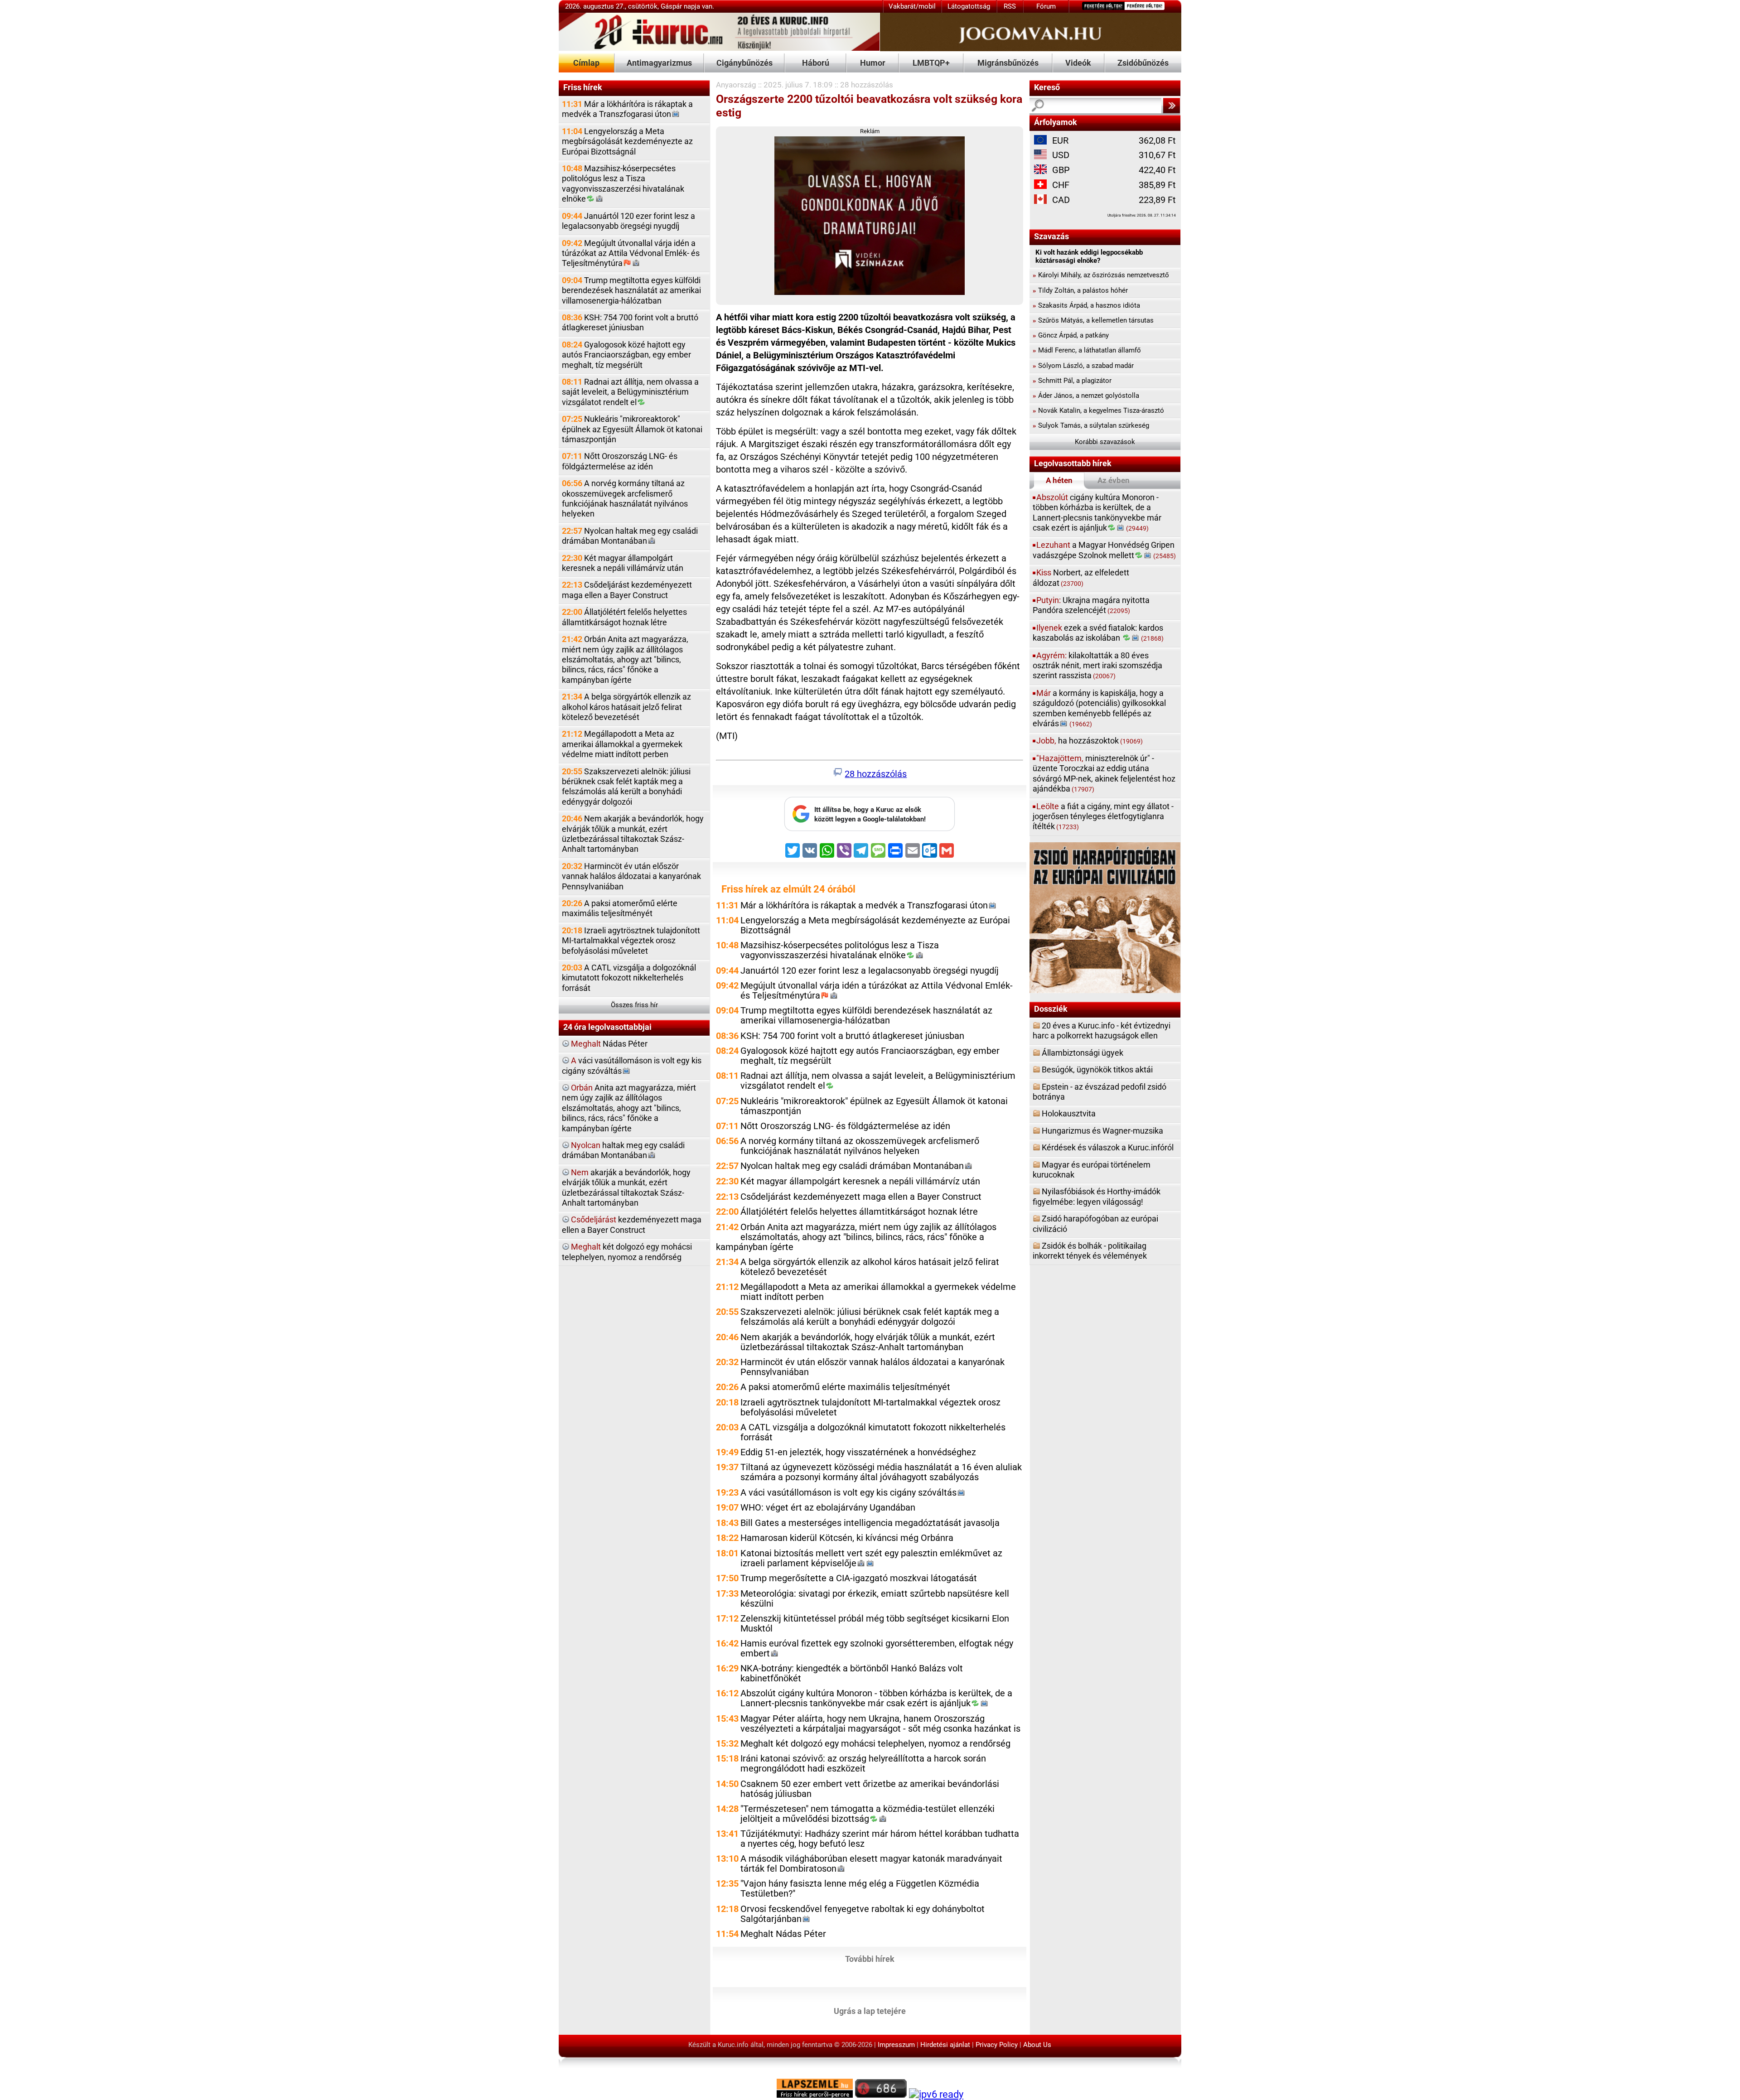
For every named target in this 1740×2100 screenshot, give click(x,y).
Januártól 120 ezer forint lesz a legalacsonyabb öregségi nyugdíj (628, 221)
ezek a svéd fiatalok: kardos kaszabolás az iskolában (1098, 633)
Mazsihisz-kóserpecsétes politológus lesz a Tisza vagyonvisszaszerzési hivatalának (623, 183)
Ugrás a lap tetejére (870, 2011)
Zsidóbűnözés (1143, 63)
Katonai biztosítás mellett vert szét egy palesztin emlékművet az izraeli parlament (871, 1558)
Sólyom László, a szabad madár (1083, 366)
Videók (1078, 63)
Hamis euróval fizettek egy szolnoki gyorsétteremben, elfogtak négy (877, 1649)
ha (1090, 741)
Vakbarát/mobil (912, 6)
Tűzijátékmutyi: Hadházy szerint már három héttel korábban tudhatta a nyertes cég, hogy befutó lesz (880, 1839)
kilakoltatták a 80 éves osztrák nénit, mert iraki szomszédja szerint (1097, 666)
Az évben (1114, 480)
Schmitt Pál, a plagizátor (1072, 381)
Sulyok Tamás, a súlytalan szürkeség (1091, 425)
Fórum (1046, 6)
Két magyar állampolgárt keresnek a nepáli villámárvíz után (623, 563)
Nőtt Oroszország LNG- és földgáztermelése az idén (620, 461)
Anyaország (736, 85)
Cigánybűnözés (744, 63)
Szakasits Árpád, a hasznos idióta (1086, 305)
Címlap (586, 63)
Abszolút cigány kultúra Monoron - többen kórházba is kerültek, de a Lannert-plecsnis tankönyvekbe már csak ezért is (876, 1698)
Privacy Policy (997, 2045)
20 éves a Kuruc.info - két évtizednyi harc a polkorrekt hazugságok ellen (1102, 1031)
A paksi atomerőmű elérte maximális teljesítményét (620, 908)
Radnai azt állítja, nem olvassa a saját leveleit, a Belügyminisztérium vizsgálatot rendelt (630, 392)
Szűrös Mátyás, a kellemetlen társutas (1093, 320)
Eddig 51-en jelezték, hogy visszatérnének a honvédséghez (858, 1452)
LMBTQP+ (931, 63)
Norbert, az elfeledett (1081, 577)
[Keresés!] (1171, 106)
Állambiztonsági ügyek (1083, 1053)
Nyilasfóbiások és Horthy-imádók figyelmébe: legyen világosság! (1097, 1196)
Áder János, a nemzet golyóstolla (1086, 396)
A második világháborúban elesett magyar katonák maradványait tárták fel (871, 1864)
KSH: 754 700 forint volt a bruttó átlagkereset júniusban (630, 322)
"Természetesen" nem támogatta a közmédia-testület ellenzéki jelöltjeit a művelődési (868, 1814)
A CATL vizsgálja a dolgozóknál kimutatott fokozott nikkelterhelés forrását (629, 978)
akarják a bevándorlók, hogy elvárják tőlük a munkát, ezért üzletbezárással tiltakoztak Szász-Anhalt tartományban (626, 1188)
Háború (816, 63)
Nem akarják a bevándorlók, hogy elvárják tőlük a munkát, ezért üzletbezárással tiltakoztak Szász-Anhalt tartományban (633, 834)
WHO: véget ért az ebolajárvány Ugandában (828, 1508)
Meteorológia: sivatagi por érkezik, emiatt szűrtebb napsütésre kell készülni (875, 1599)
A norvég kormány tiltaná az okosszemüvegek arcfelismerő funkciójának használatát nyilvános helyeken (625, 498)
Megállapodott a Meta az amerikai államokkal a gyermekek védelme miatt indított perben (622, 744)
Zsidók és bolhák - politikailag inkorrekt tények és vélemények (1090, 1251)
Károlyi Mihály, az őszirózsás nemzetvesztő (1101, 275)
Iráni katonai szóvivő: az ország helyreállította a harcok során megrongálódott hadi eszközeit (863, 1764)
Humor (873, 63)
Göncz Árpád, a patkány (1071, 335)
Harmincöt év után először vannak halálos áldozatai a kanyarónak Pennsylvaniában (631, 876)
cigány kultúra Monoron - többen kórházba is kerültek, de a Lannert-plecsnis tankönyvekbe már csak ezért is (1097, 512)
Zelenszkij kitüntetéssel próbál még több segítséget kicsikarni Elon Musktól (875, 1624)
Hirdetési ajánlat (945, 2045)
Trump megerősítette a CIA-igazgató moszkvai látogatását (859, 1578)
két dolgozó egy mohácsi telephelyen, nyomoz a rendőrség (627, 1252)
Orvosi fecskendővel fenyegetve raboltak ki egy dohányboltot (863, 1914)
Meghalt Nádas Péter (783, 1934)
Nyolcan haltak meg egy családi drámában (630, 536)
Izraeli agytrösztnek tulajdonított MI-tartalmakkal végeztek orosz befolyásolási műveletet (631, 941)
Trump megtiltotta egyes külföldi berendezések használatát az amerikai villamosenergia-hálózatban (631, 290)
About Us (1037, 2045)
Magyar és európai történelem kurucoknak (1092, 1170)
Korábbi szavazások (1105, 442)
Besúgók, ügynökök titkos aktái (1097, 1069)
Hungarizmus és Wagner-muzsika (1102, 1131)
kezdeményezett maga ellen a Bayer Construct (632, 1224)
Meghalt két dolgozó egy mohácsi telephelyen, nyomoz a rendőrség (875, 1744)
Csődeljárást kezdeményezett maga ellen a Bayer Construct (627, 590)
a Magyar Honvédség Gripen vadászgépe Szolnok (1104, 550)
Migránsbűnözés (1008, 63)
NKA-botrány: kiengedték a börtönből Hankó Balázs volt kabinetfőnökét (852, 1673)
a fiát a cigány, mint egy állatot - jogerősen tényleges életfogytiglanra (1103, 816)
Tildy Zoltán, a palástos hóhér (1080, 290)
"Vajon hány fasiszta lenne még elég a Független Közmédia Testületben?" (860, 1889)
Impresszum (896, 2045)
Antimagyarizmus (659, 63)
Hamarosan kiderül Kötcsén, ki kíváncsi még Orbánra (847, 1538)
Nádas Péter (609, 1044)
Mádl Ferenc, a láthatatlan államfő (1087, 350)
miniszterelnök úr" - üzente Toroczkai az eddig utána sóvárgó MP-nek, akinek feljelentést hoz (1104, 773)
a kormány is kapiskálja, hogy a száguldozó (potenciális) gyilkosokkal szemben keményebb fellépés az (1099, 708)
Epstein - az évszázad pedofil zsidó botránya (1100, 1092)
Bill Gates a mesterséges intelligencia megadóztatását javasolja (870, 1523)
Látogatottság (969, 6)
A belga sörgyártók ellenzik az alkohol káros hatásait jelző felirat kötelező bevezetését (626, 707)
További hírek (870, 1958)
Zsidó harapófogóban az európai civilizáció (1095, 1224)
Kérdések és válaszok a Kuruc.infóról (1108, 1147)
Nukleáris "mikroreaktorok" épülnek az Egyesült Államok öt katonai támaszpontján (632, 429)
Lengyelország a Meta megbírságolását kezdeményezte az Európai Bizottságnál (627, 141)
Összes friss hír (634, 1005)
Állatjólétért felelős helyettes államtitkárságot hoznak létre (624, 617)
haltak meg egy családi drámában (623, 1150)
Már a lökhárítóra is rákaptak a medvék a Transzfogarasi (627, 109)
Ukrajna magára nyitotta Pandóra (1091, 605)
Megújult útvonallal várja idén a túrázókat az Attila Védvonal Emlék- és (631, 253)
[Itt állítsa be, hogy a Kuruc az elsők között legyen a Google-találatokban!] (870, 829)
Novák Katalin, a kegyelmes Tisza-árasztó (1098, 410)
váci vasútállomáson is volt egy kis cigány (632, 1065)
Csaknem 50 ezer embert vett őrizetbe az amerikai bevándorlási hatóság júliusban (870, 1789)
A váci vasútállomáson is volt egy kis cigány (848, 1493)
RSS (1010, 6)
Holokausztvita (1069, 1113)
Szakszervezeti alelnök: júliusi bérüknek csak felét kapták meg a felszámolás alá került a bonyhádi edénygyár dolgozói (626, 787)
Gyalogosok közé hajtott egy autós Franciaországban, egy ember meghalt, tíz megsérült (626, 355)
